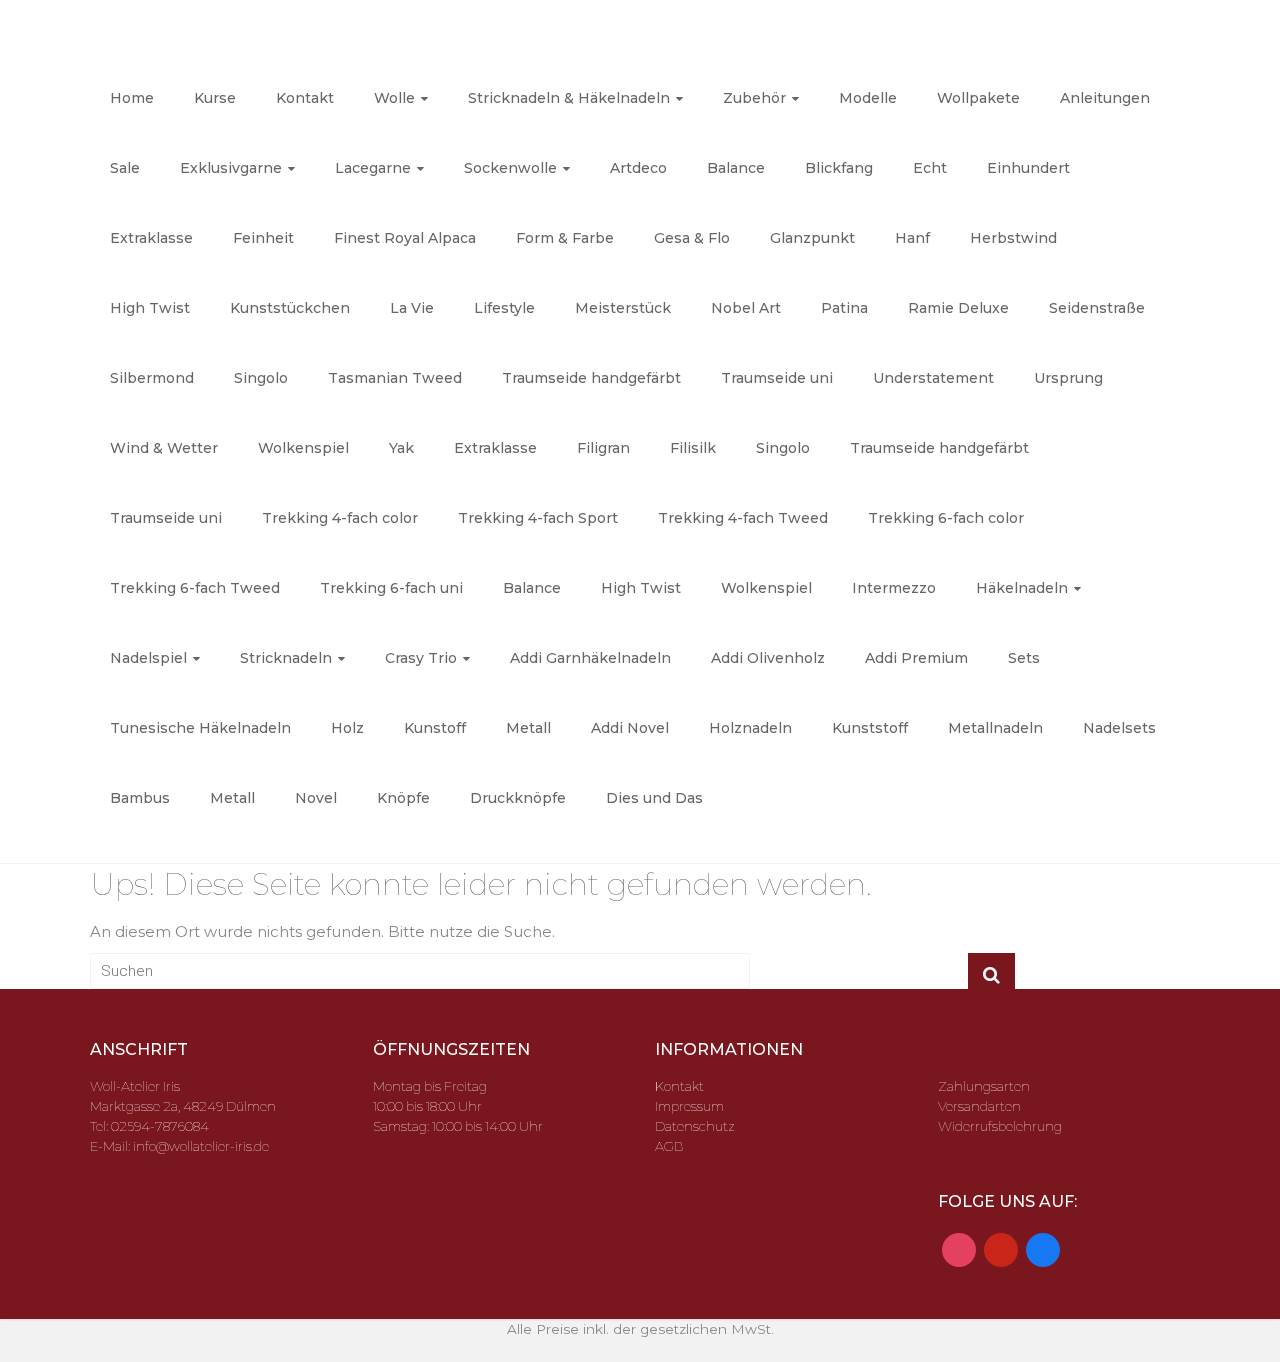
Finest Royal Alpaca (405, 238)
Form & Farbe (565, 238)
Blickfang (839, 168)
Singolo (261, 378)
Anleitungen (1105, 98)
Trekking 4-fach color (340, 518)
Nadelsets (1119, 728)
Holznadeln (750, 728)
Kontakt (305, 98)
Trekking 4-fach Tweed (743, 518)
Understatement (933, 378)
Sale (125, 168)
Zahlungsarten (984, 1086)
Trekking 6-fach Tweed (195, 588)
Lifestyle (504, 308)
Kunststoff (870, 728)
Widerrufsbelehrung (1000, 1126)
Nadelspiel (148, 658)
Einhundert (1028, 168)
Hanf (912, 238)
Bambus (140, 798)
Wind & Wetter (164, 448)
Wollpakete (978, 98)
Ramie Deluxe (958, 308)
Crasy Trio (421, 658)
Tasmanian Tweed (395, 378)
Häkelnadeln (1022, 588)
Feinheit (263, 238)
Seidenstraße (1097, 308)
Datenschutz (695, 1126)
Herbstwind (1013, 238)
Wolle (394, 98)
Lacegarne (373, 168)
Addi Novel (630, 728)
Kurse (215, 98)
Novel (316, 798)
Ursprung (1068, 378)
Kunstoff (435, 728)
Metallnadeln (995, 728)
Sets (1024, 658)
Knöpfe (403, 798)
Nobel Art (746, 308)
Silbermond (152, 378)
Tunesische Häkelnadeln (200, 728)
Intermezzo (894, 588)
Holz (347, 728)
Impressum (689, 1106)
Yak (401, 448)
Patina (844, 308)
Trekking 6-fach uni (391, 588)
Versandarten (979, 1106)
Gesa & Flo (692, 238)
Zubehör (754, 98)
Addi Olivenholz (768, 658)
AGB (669, 1146)
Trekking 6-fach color (946, 518)
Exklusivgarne (231, 168)
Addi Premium (916, 658)
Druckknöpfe (518, 798)
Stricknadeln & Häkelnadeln (569, 98)
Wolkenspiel (303, 448)
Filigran (603, 448)
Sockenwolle (510, 168)
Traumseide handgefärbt (591, 378)
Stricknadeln (286, 658)
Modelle (868, 98)
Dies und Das (654, 798)
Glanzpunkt (812, 238)
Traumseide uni (777, 378)
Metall (528, 728)
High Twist (150, 308)
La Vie (412, 308)
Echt (930, 168)
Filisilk (693, 448)
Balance (736, 168)
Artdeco (638, 168)
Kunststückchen (290, 308)
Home (132, 98)
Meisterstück (623, 308)
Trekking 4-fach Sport (538, 518)
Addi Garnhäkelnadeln (590, 658)
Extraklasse (151, 238)
